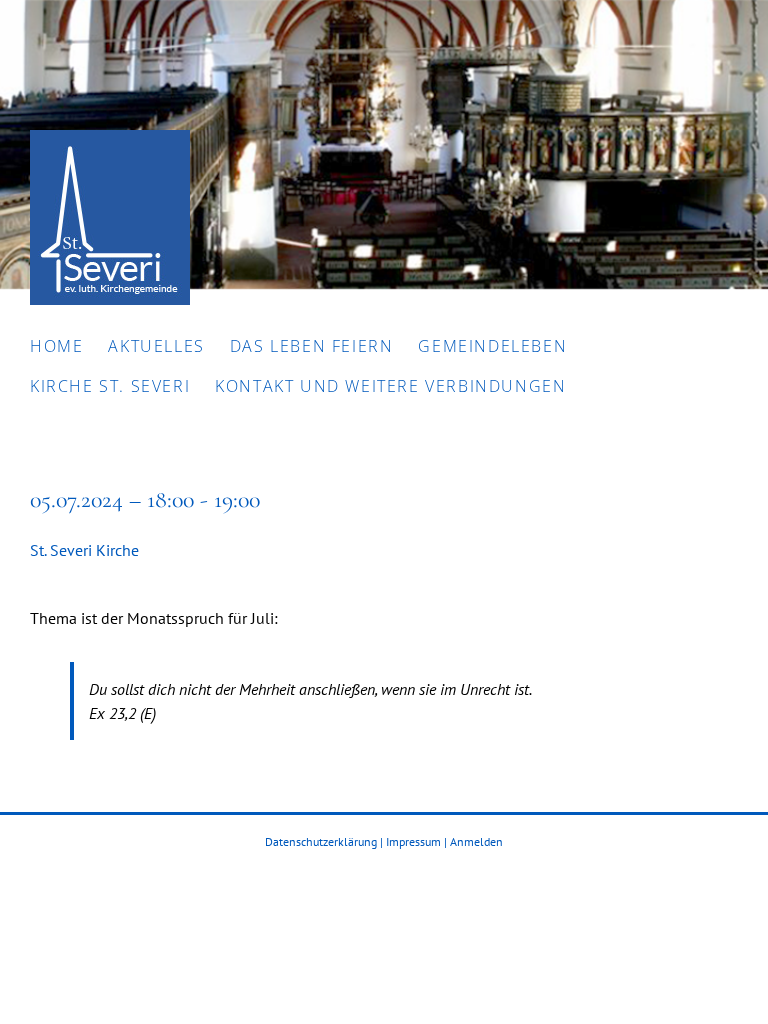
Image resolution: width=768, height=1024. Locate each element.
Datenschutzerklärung (321, 841)
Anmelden (476, 841)
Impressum (413, 841)
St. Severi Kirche (84, 550)
